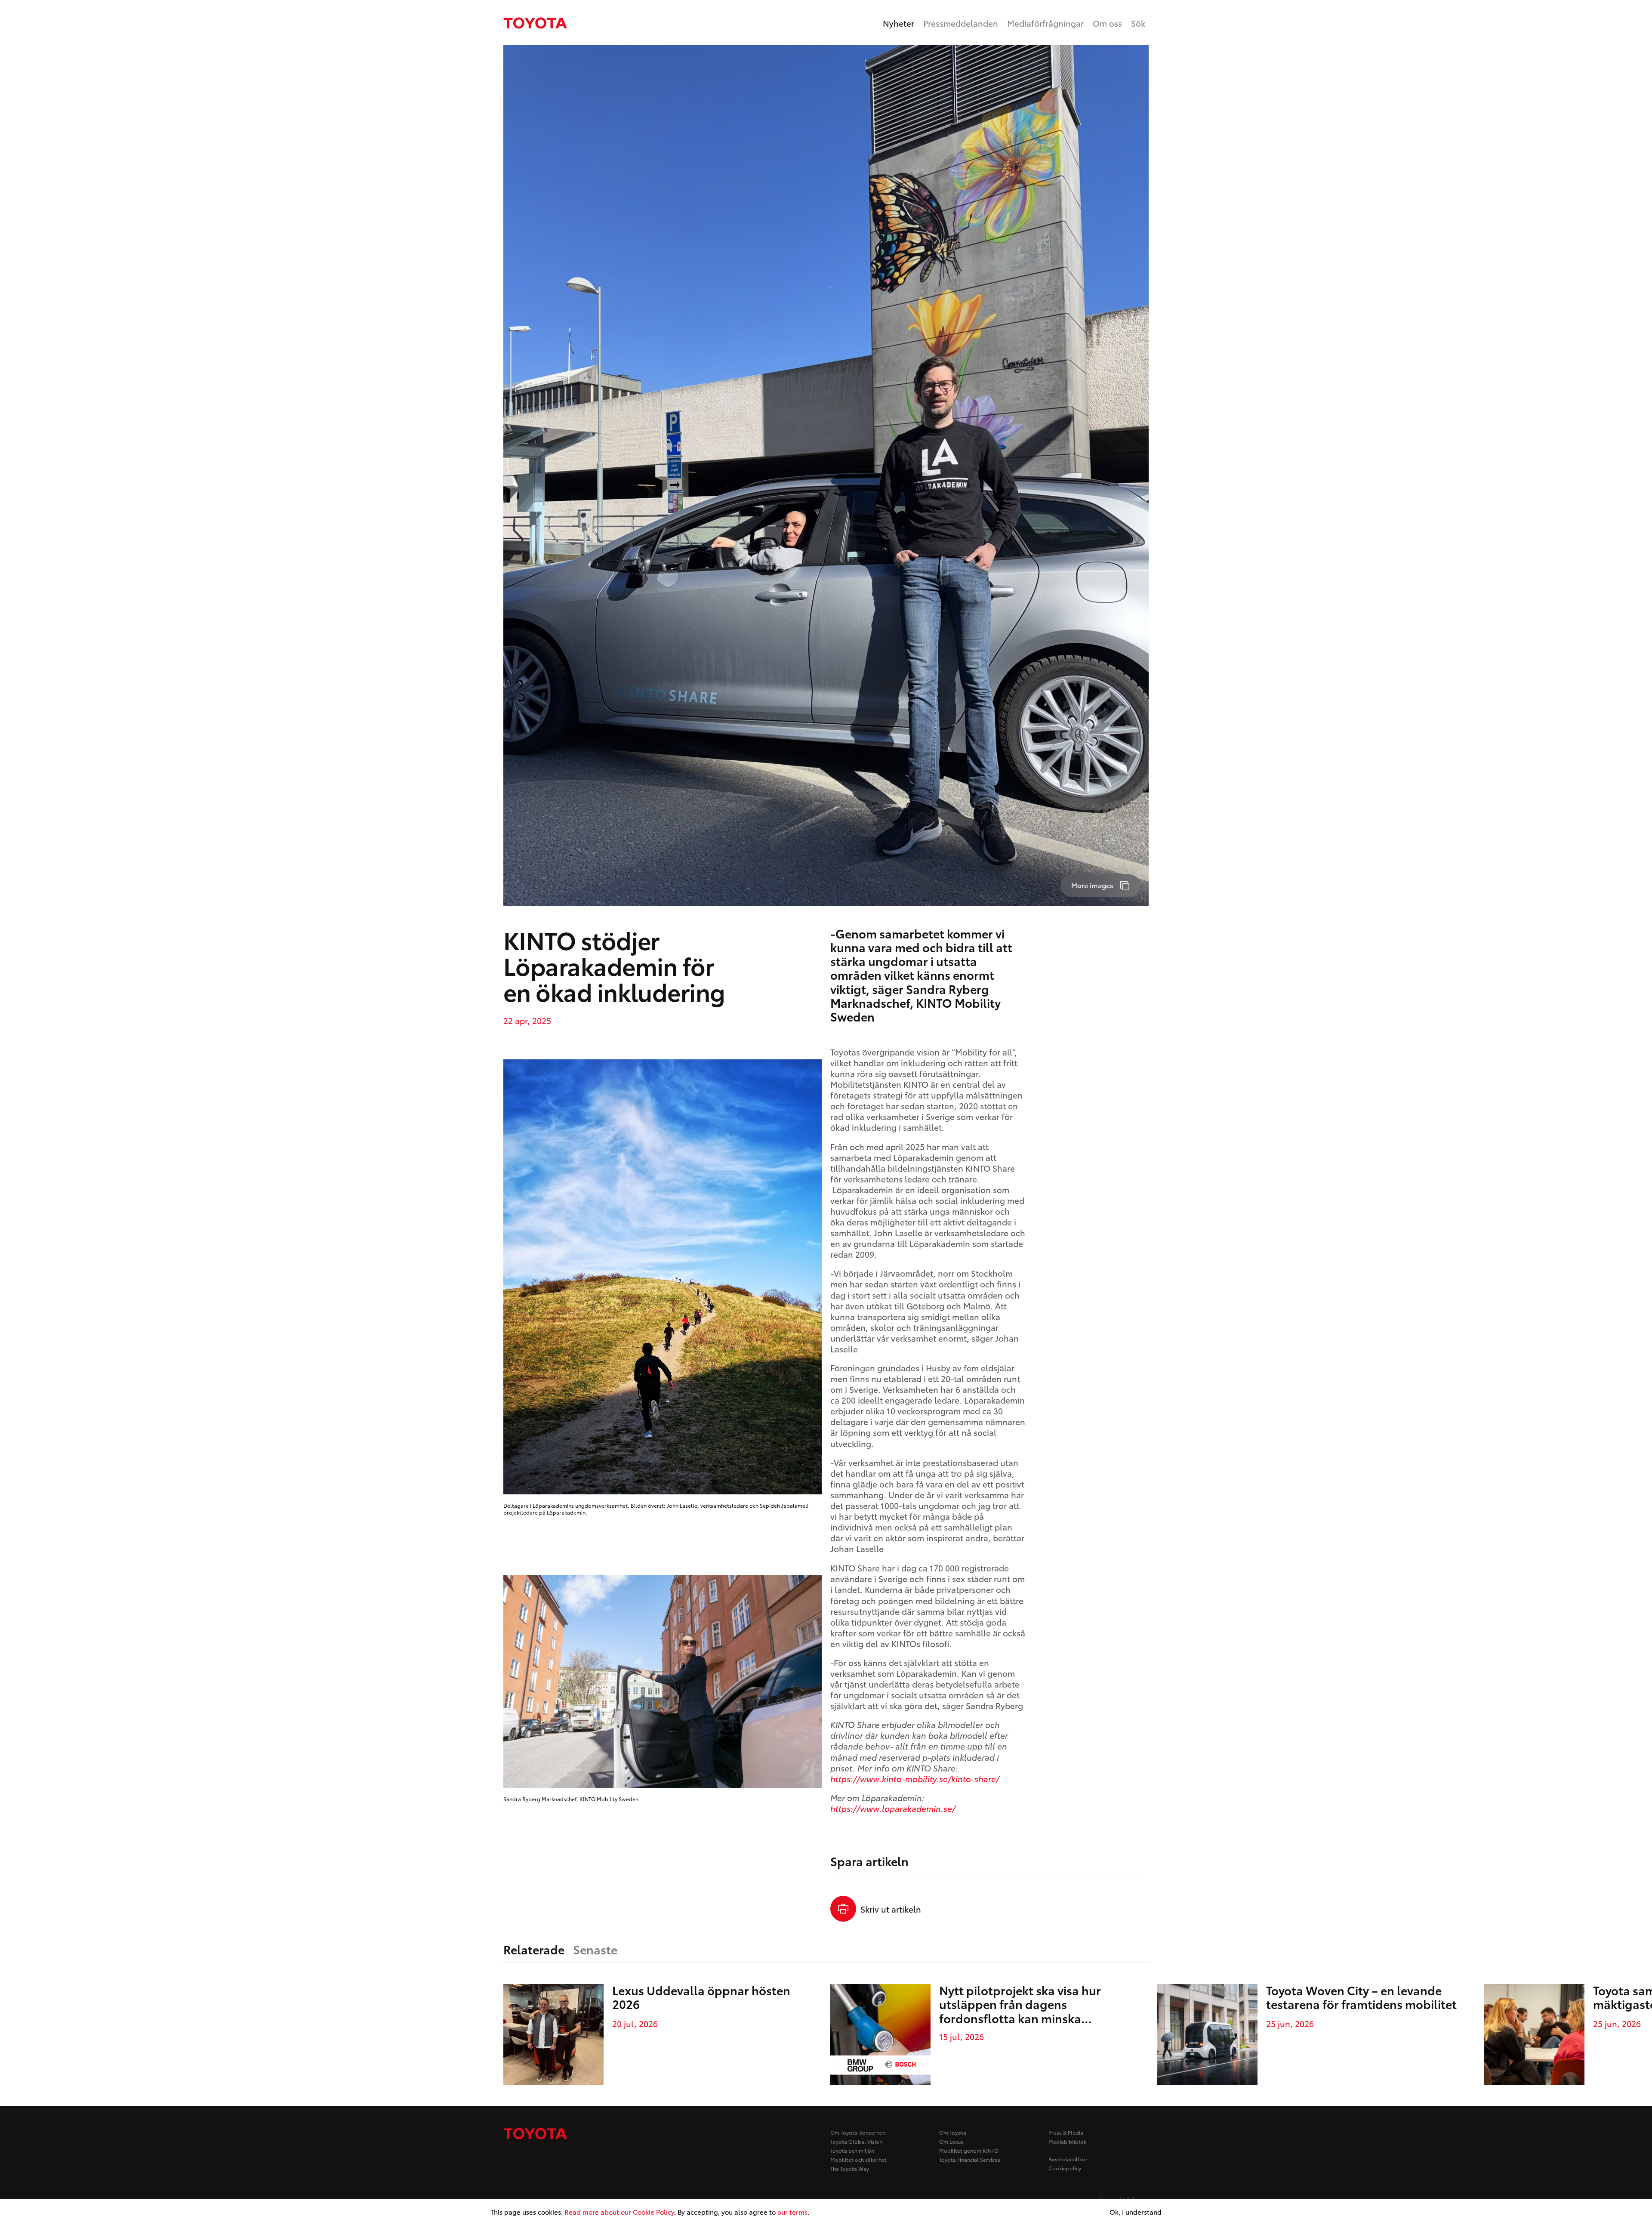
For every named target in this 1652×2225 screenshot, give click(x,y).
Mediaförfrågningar (1045, 23)
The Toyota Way (850, 2168)
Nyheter (898, 23)
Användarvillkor (1068, 2159)
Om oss (1107, 23)
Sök (1138, 23)
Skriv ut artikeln (891, 1909)
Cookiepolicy (1065, 2168)
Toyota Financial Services (970, 2159)
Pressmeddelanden (961, 23)
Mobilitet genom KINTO (969, 2150)
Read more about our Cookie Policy (619, 2212)
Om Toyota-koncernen (858, 2132)
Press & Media (1066, 2132)
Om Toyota (953, 2132)
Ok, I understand (1136, 2212)
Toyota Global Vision (856, 2141)
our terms (792, 2212)
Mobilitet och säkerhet (858, 2159)
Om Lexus (951, 2141)
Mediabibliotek (1067, 2141)
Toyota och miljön (852, 2150)
